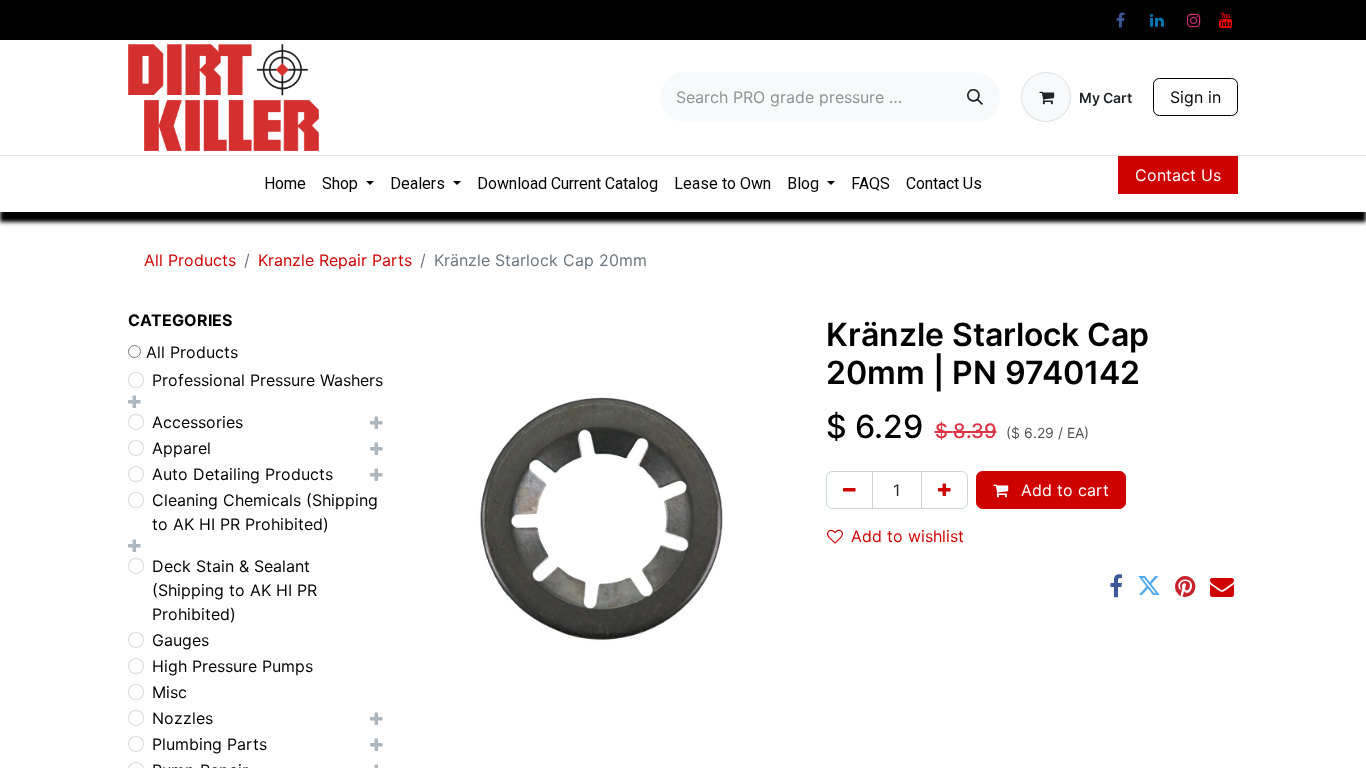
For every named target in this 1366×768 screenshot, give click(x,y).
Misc (169, 692)
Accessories (197, 422)
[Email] (1222, 586)
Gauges (180, 640)
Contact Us (1178, 175)
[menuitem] (285, 184)
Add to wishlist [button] (907, 536)
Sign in (1195, 97)
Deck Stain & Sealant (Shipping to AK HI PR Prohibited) (234, 590)
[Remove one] (849, 490)
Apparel (181, 448)
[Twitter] (1149, 586)
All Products (190, 260)
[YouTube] (1226, 20)
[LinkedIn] (1157, 20)
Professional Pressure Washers (267, 380)
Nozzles (182, 718)
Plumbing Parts (209, 744)
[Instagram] (1194, 20)
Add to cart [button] (1062, 490)
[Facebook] (1120, 20)
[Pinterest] (1185, 586)
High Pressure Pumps (232, 666)
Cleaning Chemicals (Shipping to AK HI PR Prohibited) (265, 512)
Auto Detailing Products (242, 474)
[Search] (975, 97)
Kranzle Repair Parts (335, 260)
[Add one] (944, 490)
